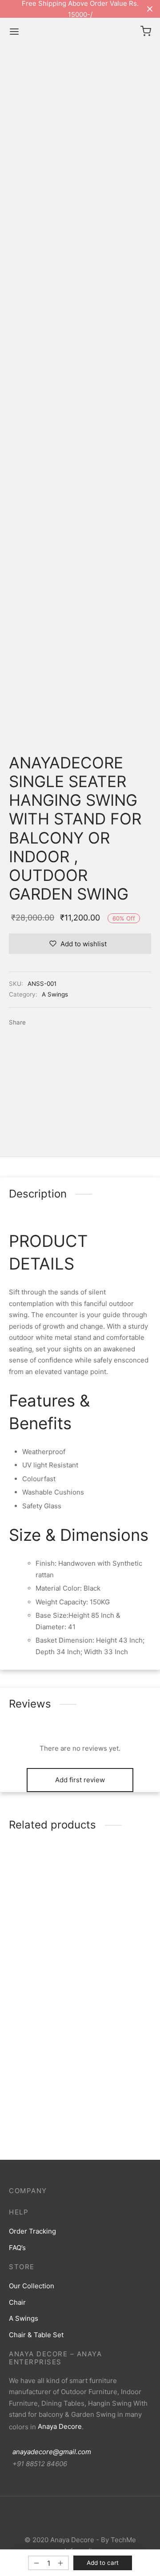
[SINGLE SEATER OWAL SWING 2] (41, 1884)
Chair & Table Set (36, 2335)
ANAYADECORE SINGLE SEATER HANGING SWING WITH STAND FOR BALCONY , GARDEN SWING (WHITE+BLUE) (41, 2076)
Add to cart (103, 2563)
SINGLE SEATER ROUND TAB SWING (118, 2056)
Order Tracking (32, 2231)
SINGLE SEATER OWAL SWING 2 (34, 1931)
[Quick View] (58, 1898)
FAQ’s (17, 2248)
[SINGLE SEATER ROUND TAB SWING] (119, 2009)
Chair (17, 2302)
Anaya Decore (60, 2426)
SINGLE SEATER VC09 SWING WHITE (119, 1931)
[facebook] (71, 2518)
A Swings (55, 994)
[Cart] (146, 31)
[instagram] (89, 2518)
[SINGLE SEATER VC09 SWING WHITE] (119, 1884)
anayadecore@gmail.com (50, 2452)
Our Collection (32, 2286)
